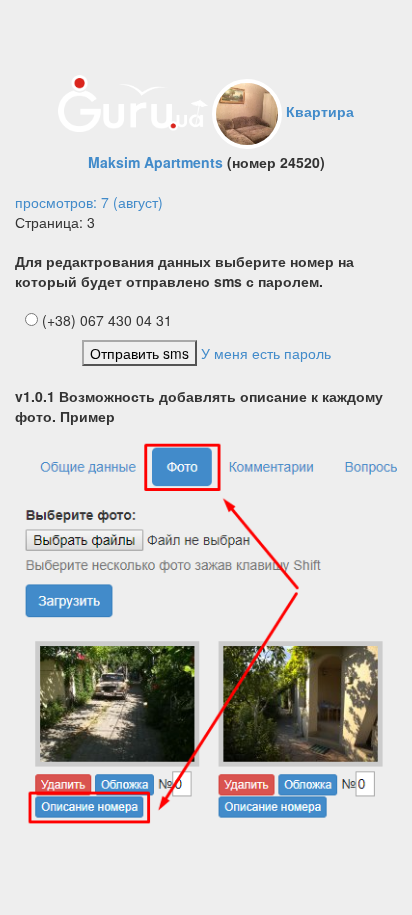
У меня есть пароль (266, 353)
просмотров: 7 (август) (89, 202)
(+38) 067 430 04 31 (105, 320)
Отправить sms (139, 353)
